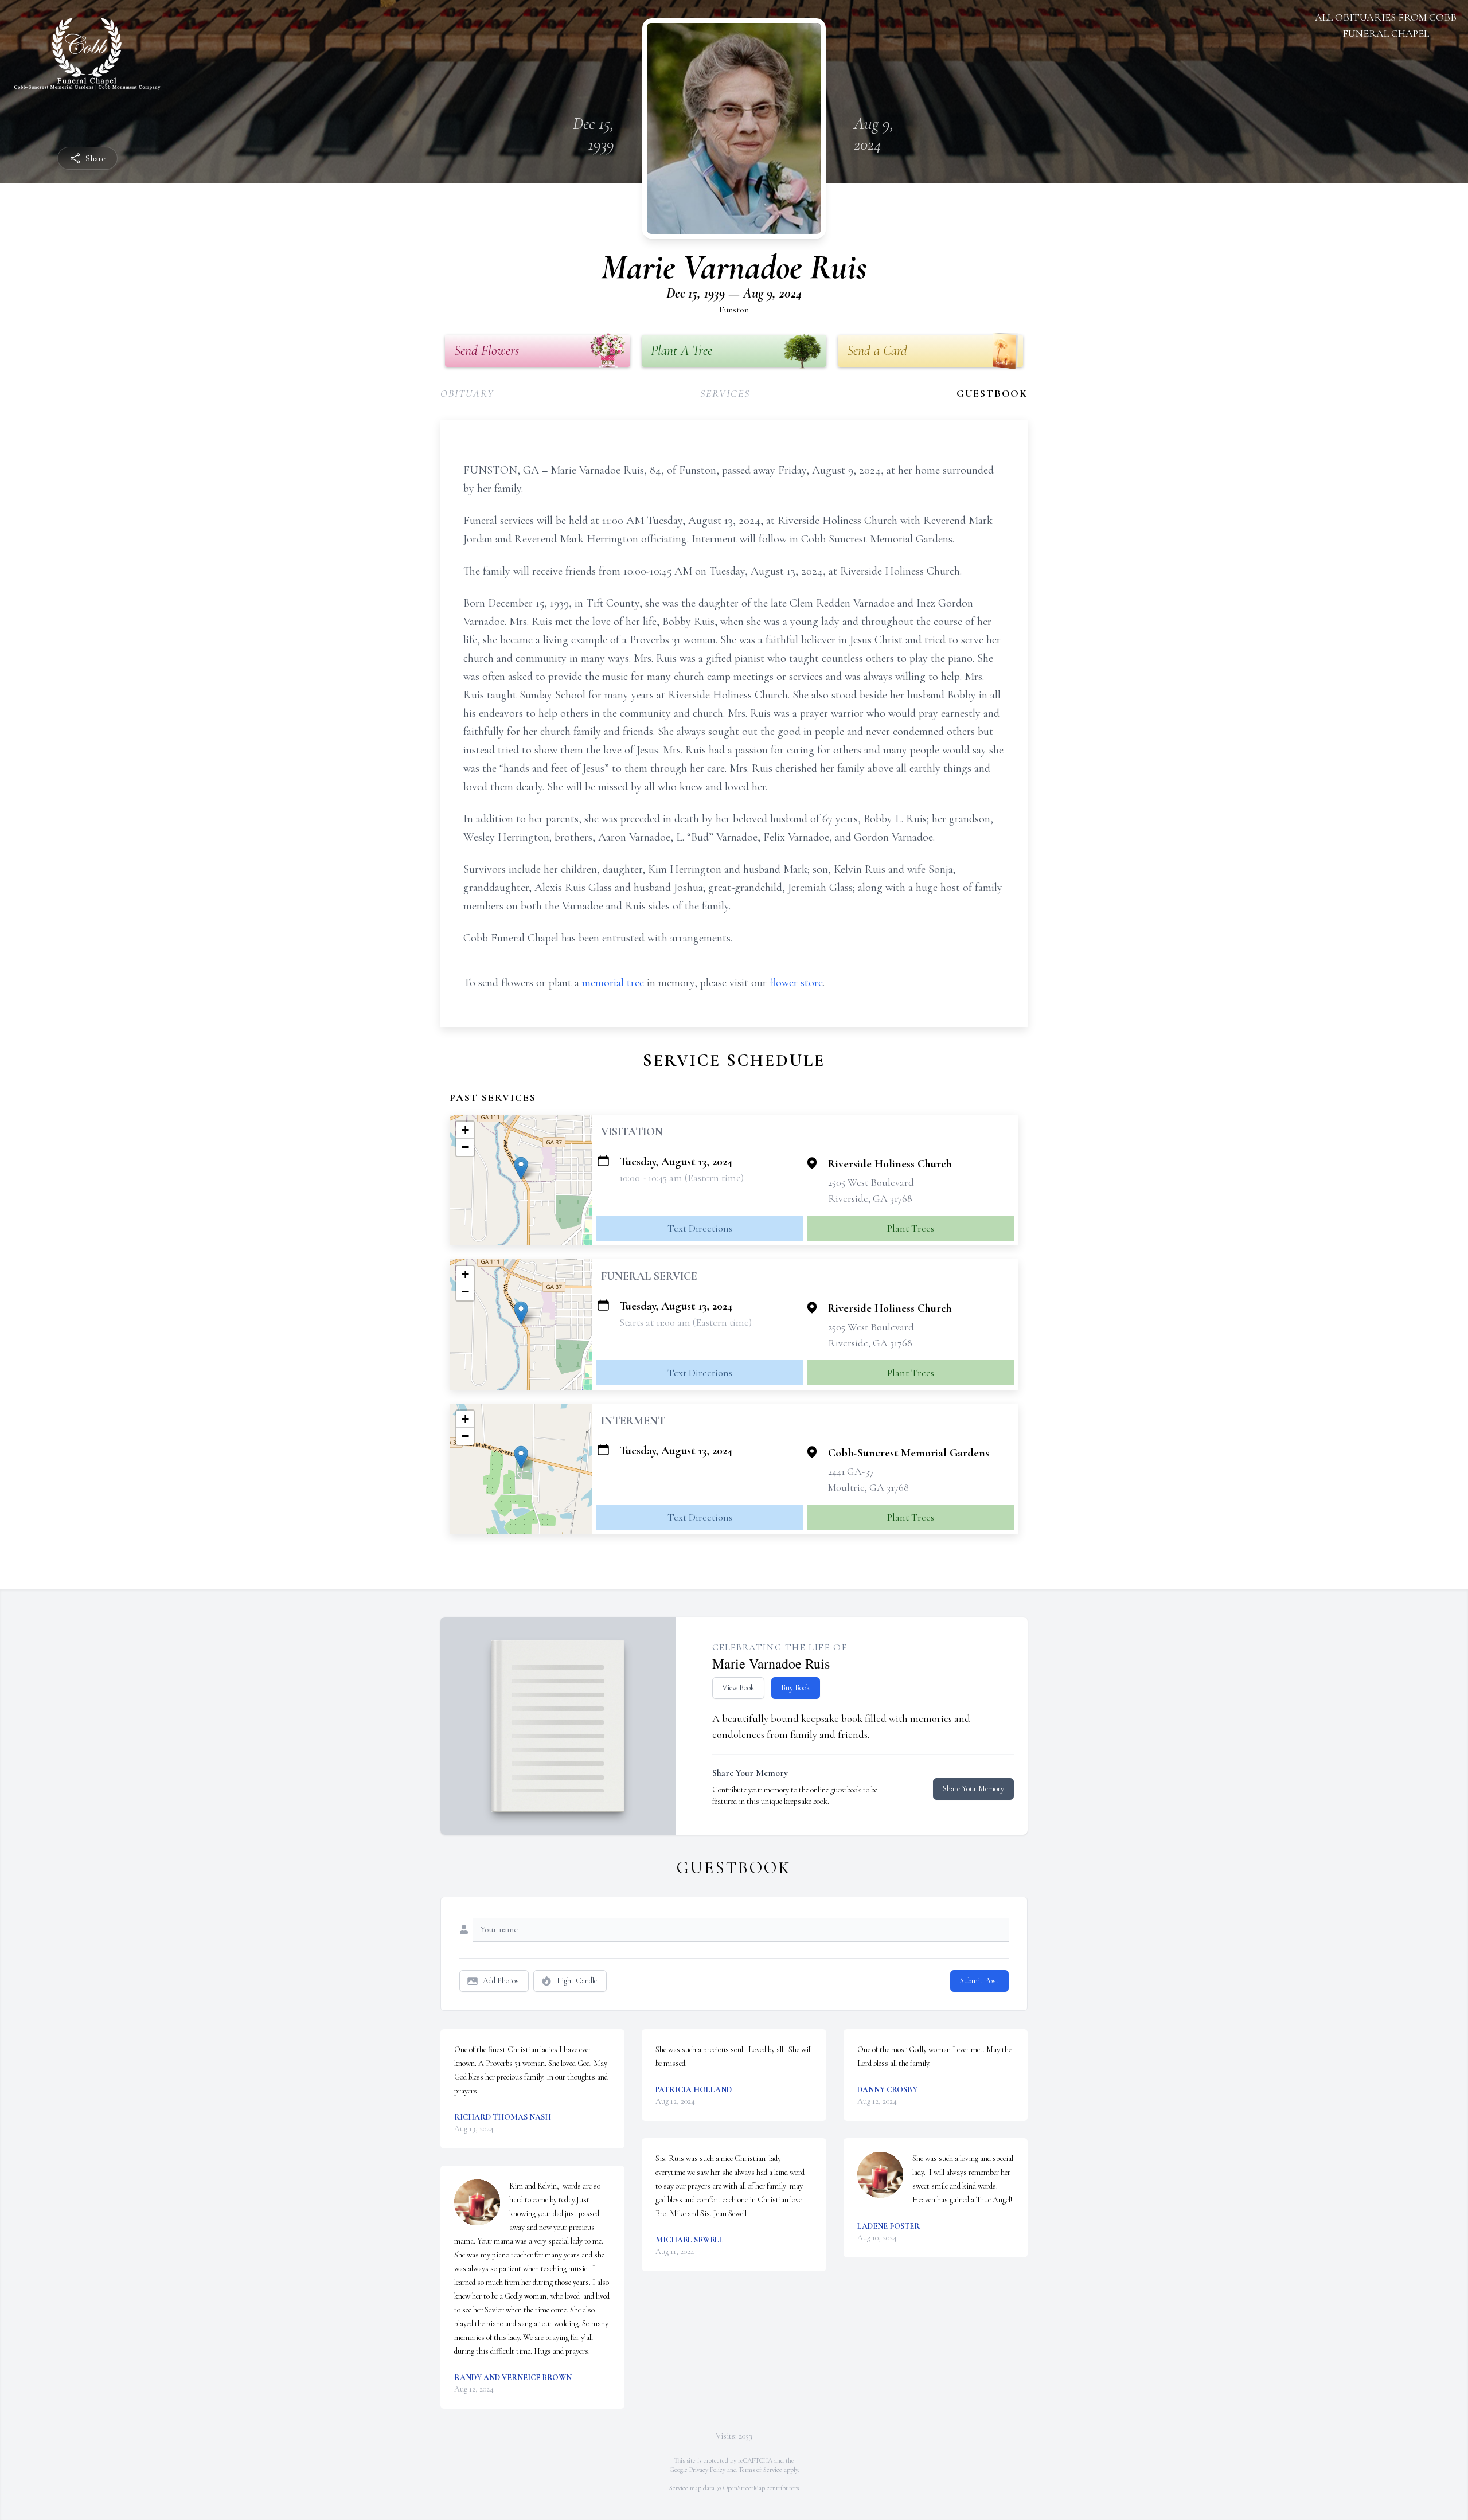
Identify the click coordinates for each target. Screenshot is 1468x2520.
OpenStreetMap (744, 2488)
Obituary (467, 393)
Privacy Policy (707, 2470)
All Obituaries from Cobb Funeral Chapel (1386, 25)
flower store (796, 983)
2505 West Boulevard (871, 1182)
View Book (738, 1688)
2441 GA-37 (851, 1471)
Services (725, 393)
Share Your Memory (973, 1789)
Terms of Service (760, 2470)
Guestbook (992, 393)
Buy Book (796, 1688)
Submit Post (979, 1981)
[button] (521, 1168)
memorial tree (613, 983)
